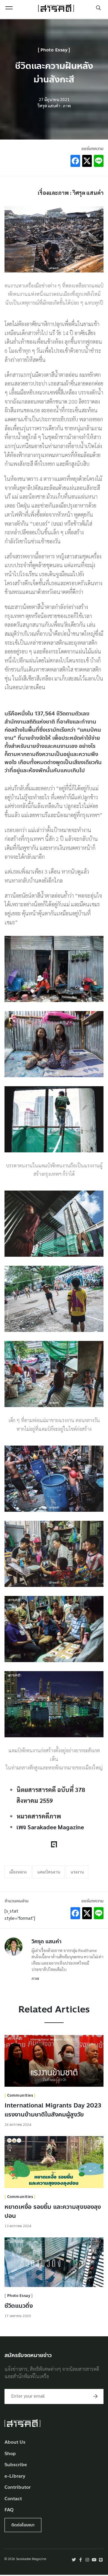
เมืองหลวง (18, 1872)
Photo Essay (54, 50)
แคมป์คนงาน (49, 1872)
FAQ (9, 2510)
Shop (10, 2454)
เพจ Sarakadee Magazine (50, 1827)
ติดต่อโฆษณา (23, 2525)
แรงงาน (77, 1872)
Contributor (18, 2487)
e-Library (15, 2476)
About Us (15, 2442)
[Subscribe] (95, 2396)
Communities (20, 2095)
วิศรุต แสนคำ (46, 1941)
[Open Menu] (9, 8)
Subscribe (16, 2465)
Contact (13, 2499)
